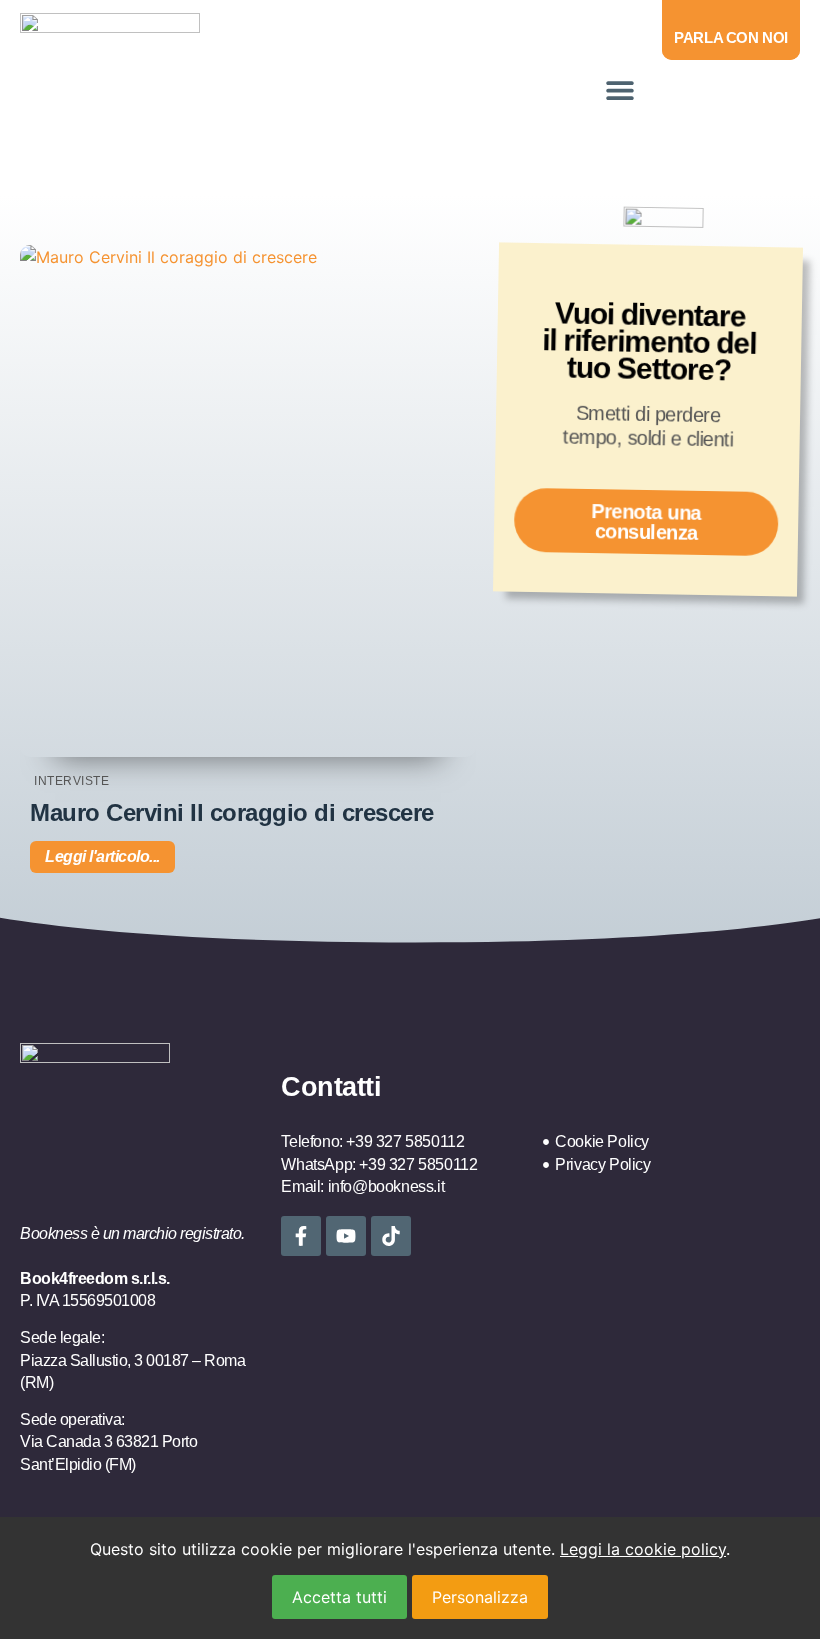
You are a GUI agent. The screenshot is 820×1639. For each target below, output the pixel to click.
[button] (619, 89)
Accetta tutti (339, 1597)
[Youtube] (346, 1236)
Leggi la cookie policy (643, 1549)
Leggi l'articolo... (102, 856)
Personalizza (480, 1597)
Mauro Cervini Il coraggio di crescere (232, 812)
